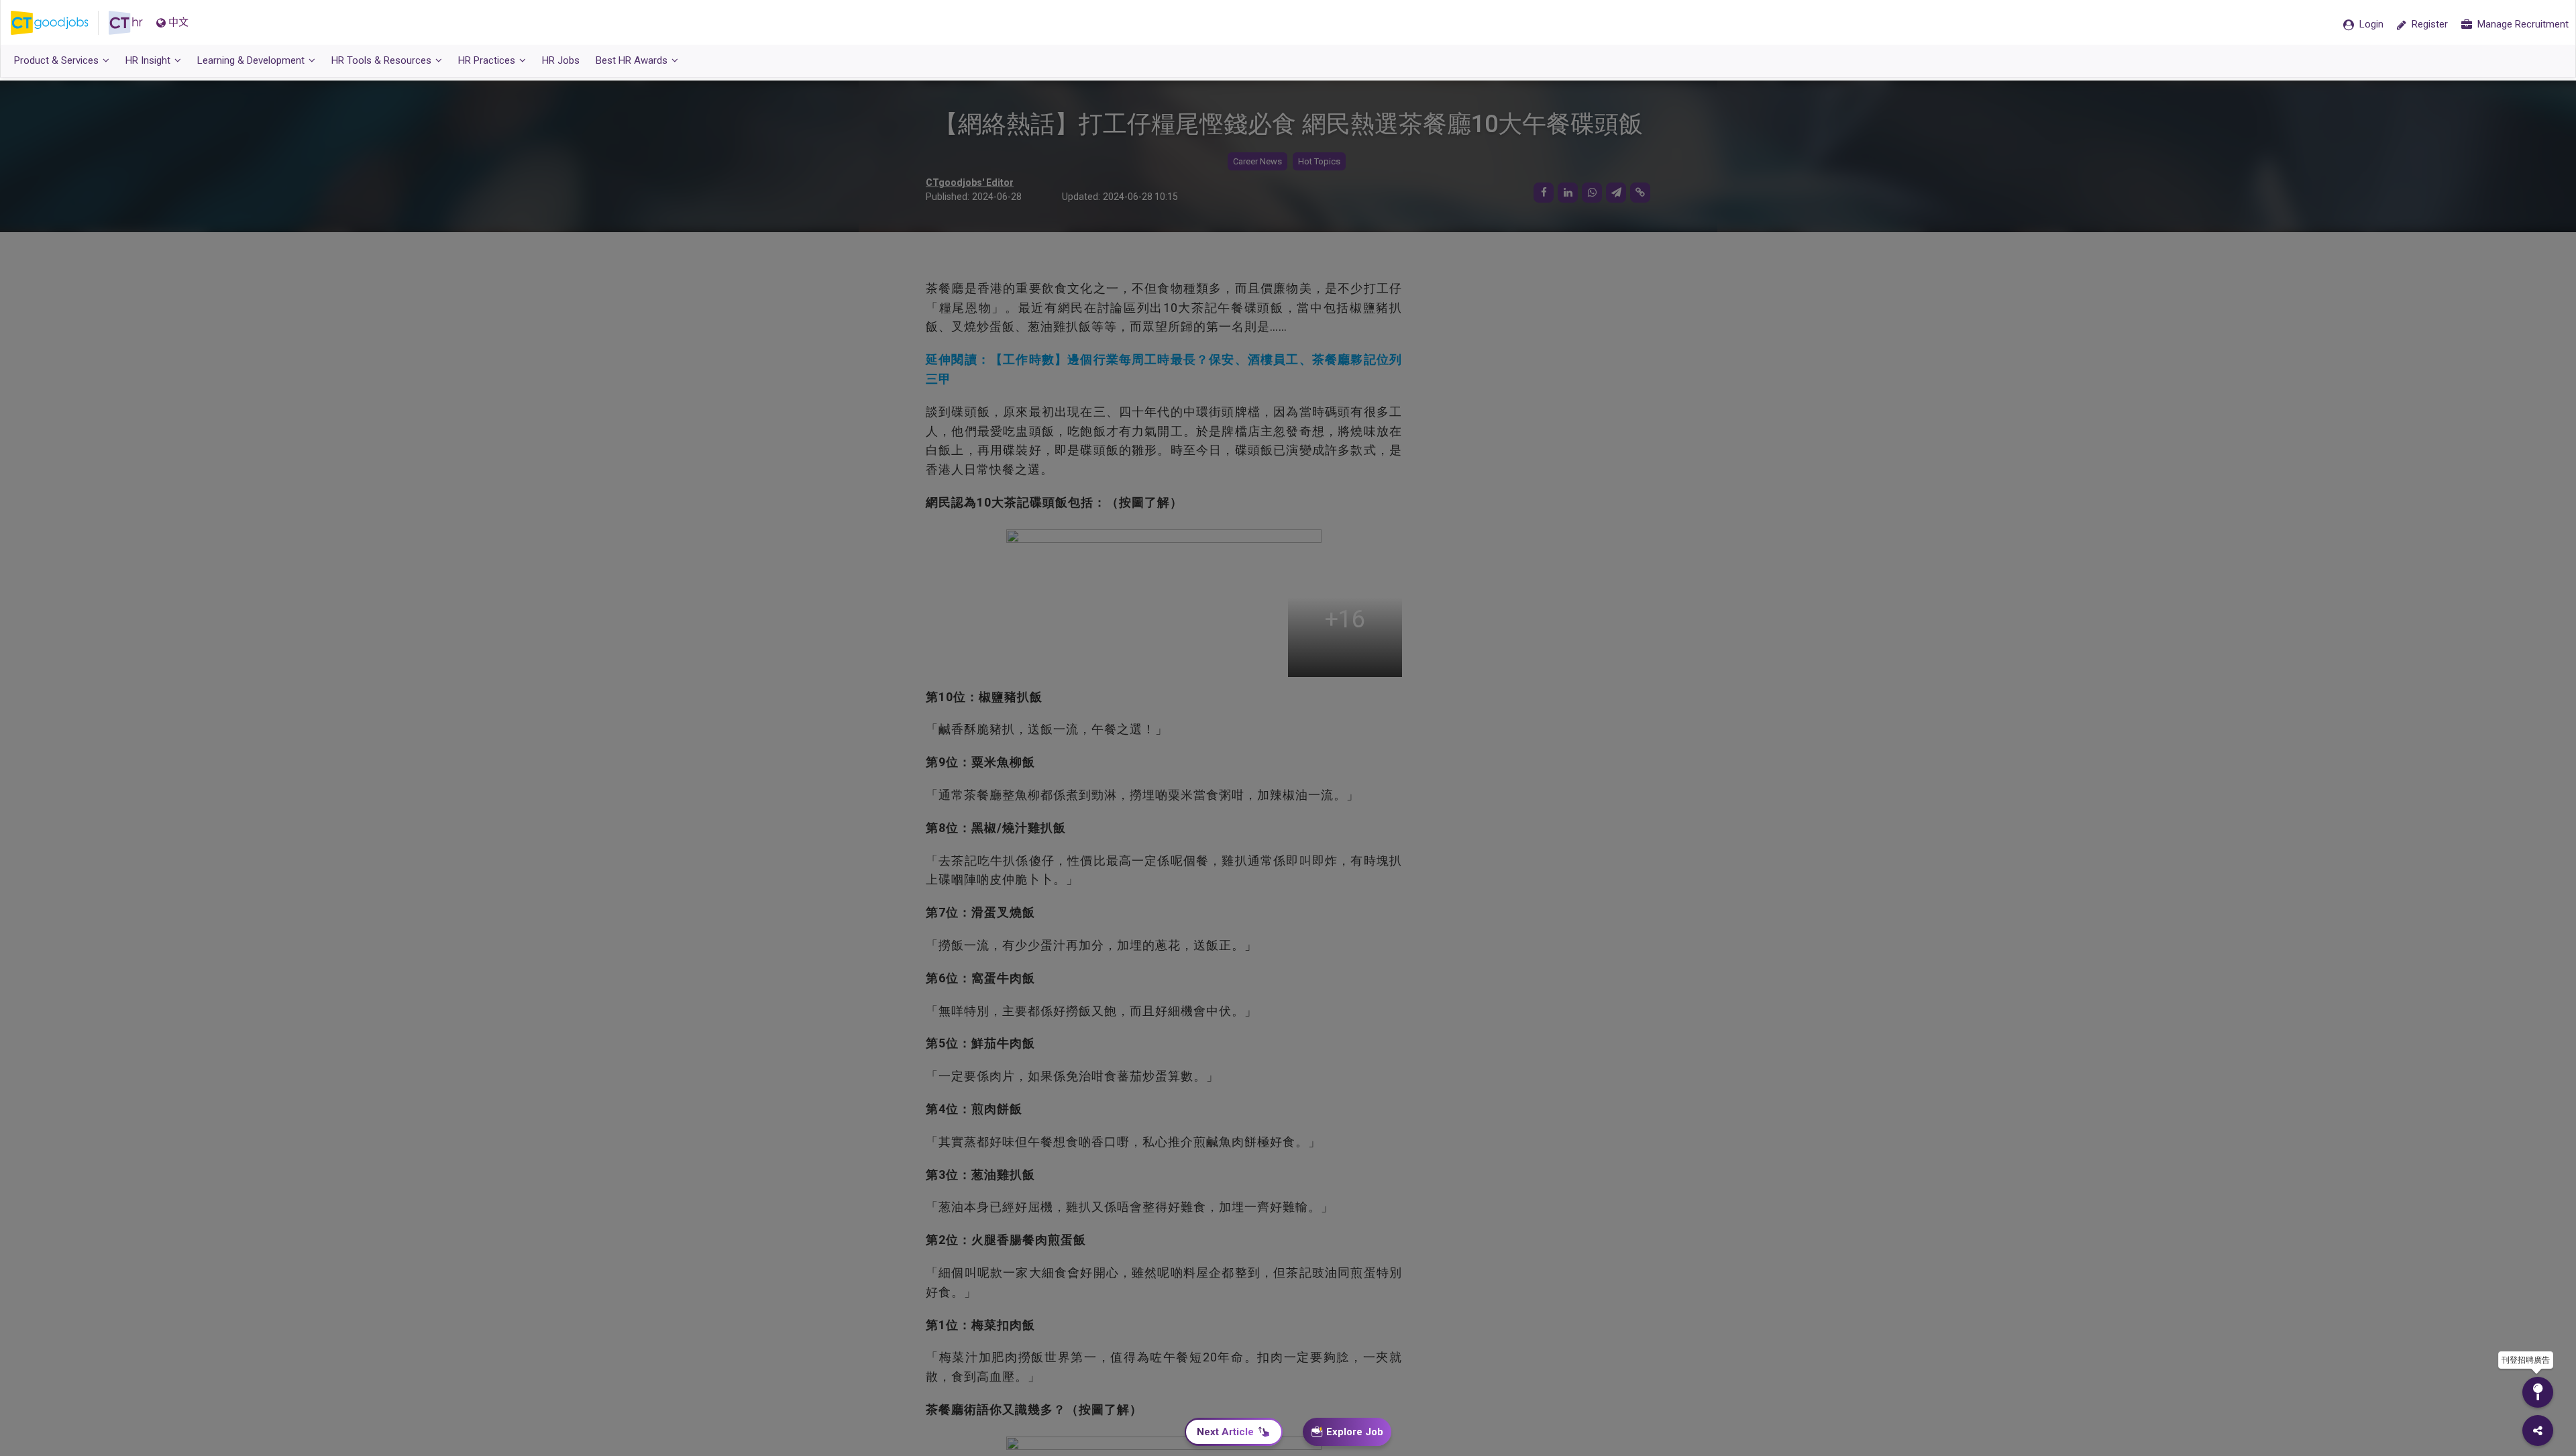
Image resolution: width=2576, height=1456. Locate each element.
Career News (1257, 161)
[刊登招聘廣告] (2538, 1392)
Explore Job (1355, 1432)
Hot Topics (1319, 161)
